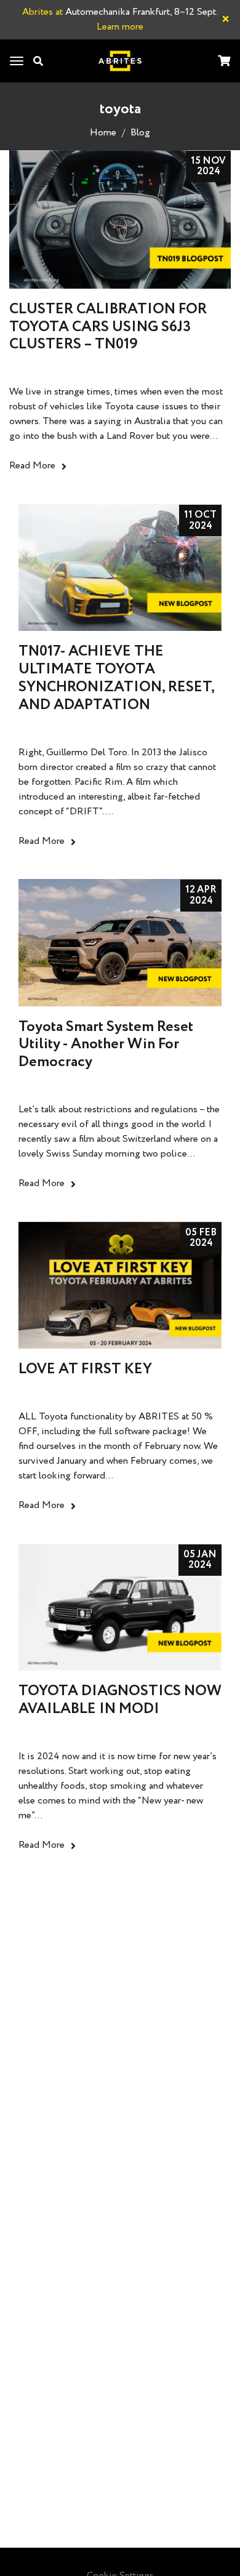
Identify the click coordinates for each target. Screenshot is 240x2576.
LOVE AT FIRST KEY (85, 1369)
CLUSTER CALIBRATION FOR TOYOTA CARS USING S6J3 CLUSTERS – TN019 (108, 327)
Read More (32, 466)
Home (103, 133)
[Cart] (224, 62)
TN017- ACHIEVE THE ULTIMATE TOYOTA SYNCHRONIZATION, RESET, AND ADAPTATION (116, 678)
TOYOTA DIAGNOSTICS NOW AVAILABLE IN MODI (120, 1700)
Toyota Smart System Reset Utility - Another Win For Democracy (106, 1045)
